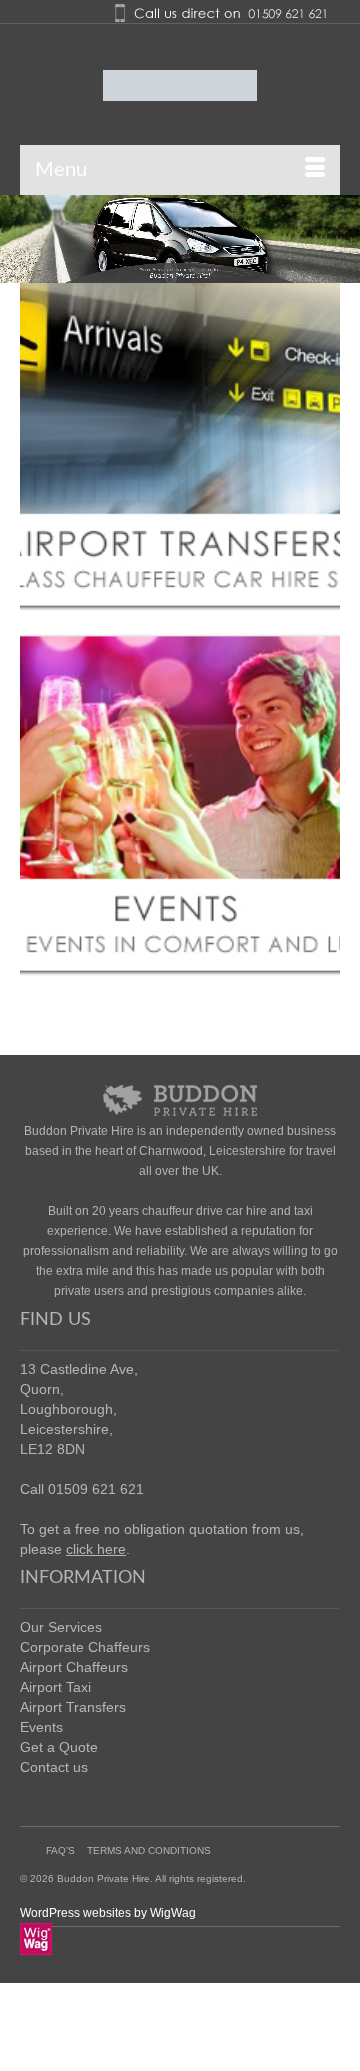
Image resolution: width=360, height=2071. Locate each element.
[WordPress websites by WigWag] (36, 1938)
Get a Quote (59, 1747)
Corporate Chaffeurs (85, 1647)
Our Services (61, 1627)
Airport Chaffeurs (74, 1667)
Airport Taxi (55, 1687)
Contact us (54, 1767)
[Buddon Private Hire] (180, 85)
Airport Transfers (73, 1707)
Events (41, 1727)
